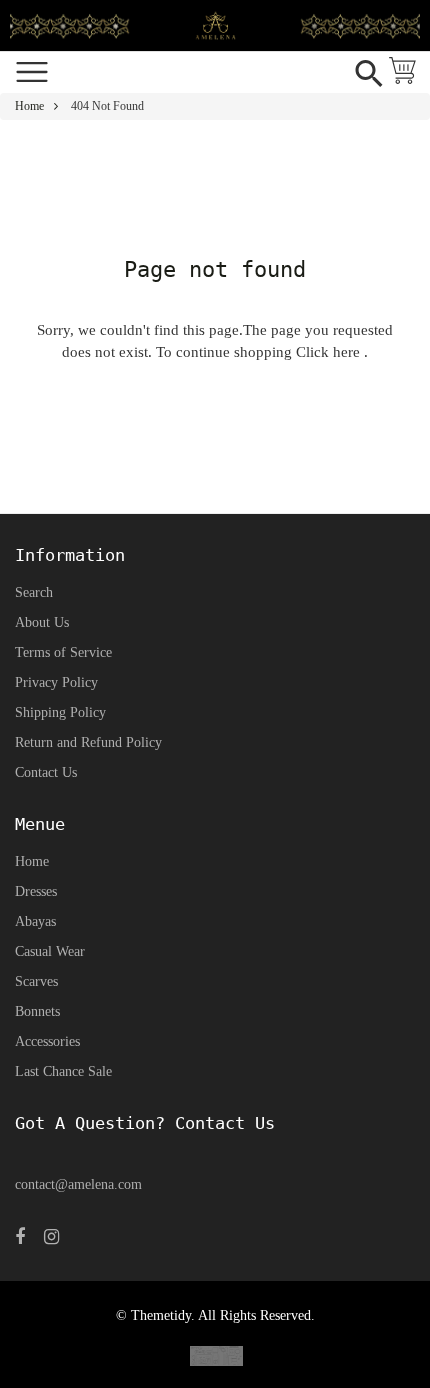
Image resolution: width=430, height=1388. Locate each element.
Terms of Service (63, 652)
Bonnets (37, 1011)
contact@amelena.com (78, 1184)
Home (29, 106)
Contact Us (46, 772)
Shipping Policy (60, 712)
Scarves (36, 981)
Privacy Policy (56, 682)
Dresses (36, 891)
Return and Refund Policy (88, 742)
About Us (42, 622)
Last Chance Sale (63, 1071)
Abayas (35, 921)
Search (34, 592)
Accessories (47, 1041)
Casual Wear (50, 951)
